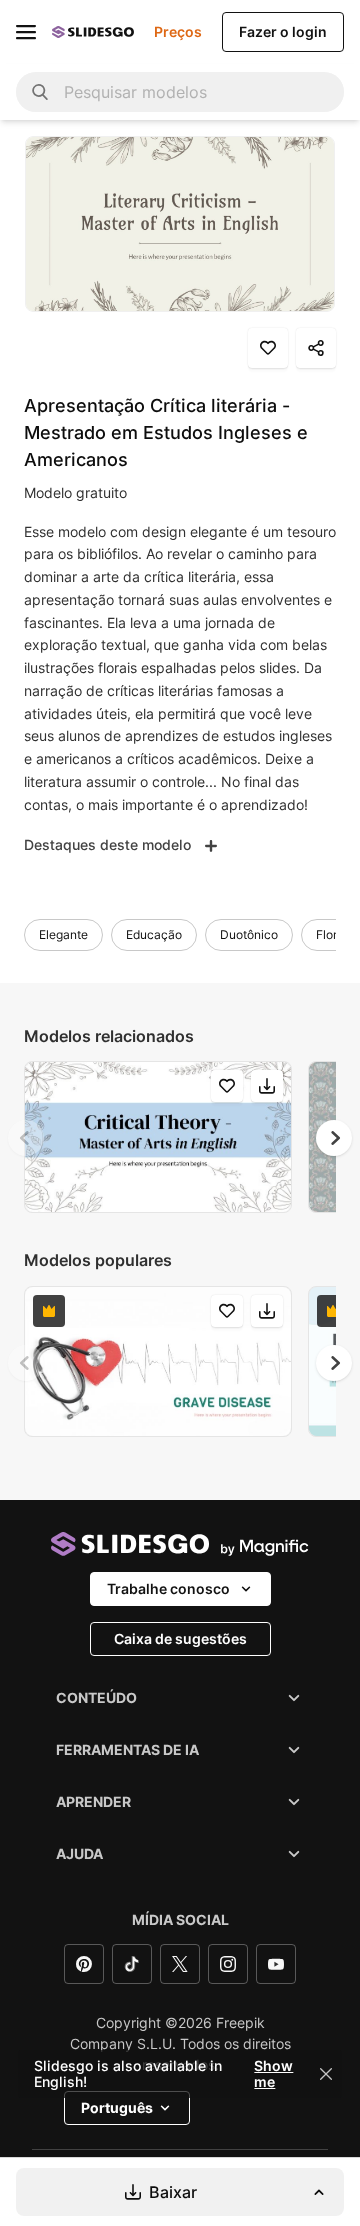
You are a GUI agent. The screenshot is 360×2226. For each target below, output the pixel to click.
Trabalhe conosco (168, 1588)
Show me (273, 2074)
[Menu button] (26, 32)
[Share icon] (316, 348)
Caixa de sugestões (180, 1638)
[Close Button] (326, 2074)
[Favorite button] (268, 348)
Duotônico (249, 934)
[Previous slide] (26, 1138)
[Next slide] (334, 1138)
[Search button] (40, 92)
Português (117, 2107)
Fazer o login (283, 31)
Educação (154, 934)
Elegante (63, 934)
